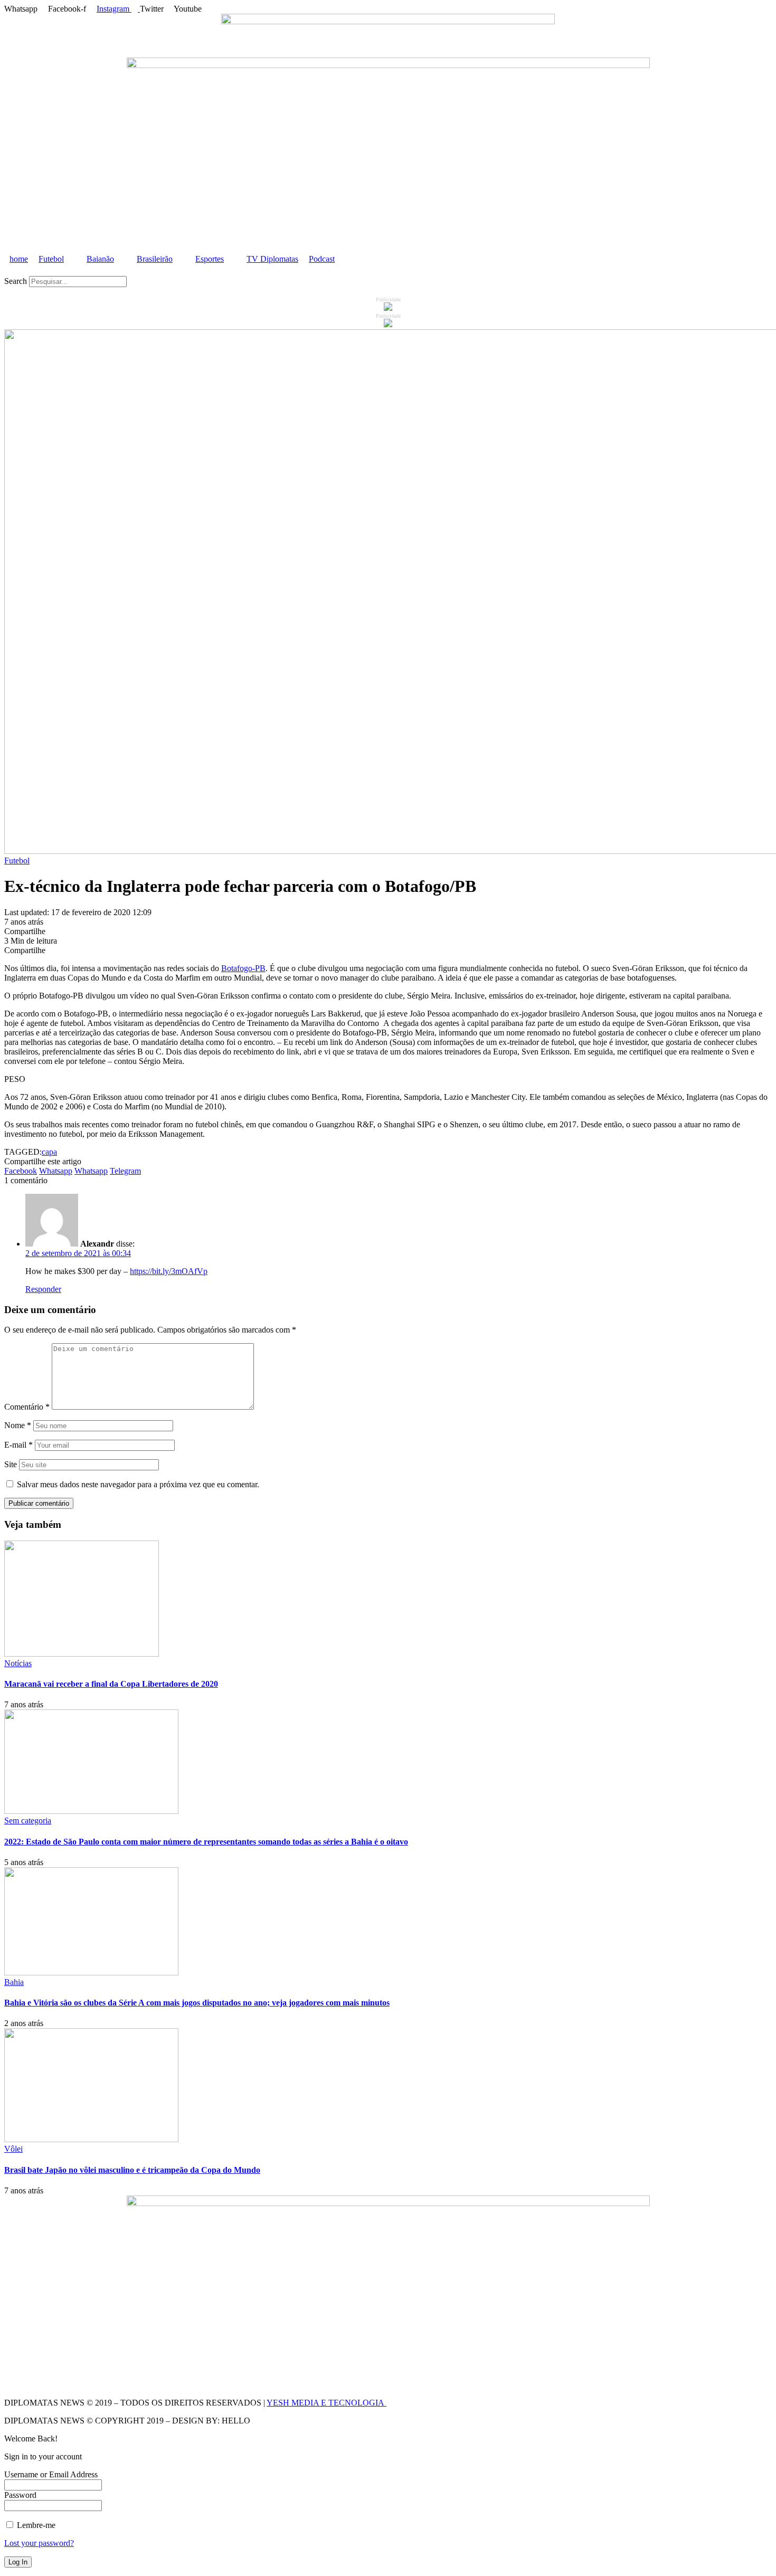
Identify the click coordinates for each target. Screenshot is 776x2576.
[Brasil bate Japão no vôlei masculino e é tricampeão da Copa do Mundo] (91, 2139)
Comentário (27, 1407)
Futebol (17, 861)
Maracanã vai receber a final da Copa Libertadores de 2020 (111, 1684)
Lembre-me (35, 2525)
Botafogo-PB (243, 968)
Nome (18, 1425)
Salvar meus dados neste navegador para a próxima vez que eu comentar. (138, 1484)
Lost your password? (39, 2543)
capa (49, 1152)
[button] (388, 271)
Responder (43, 1289)
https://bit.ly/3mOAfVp (169, 1271)
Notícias (18, 1663)
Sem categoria (28, 1821)
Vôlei (13, 2149)
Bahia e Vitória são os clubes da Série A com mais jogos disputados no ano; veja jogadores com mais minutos (197, 2003)
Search (16, 281)
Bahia (14, 1982)
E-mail (18, 1445)
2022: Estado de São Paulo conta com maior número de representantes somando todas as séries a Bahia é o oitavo (206, 1842)
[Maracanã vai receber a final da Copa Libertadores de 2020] (82, 1654)
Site (11, 1464)
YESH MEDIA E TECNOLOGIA (327, 2403)
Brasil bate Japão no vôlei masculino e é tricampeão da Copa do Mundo (132, 2170)
